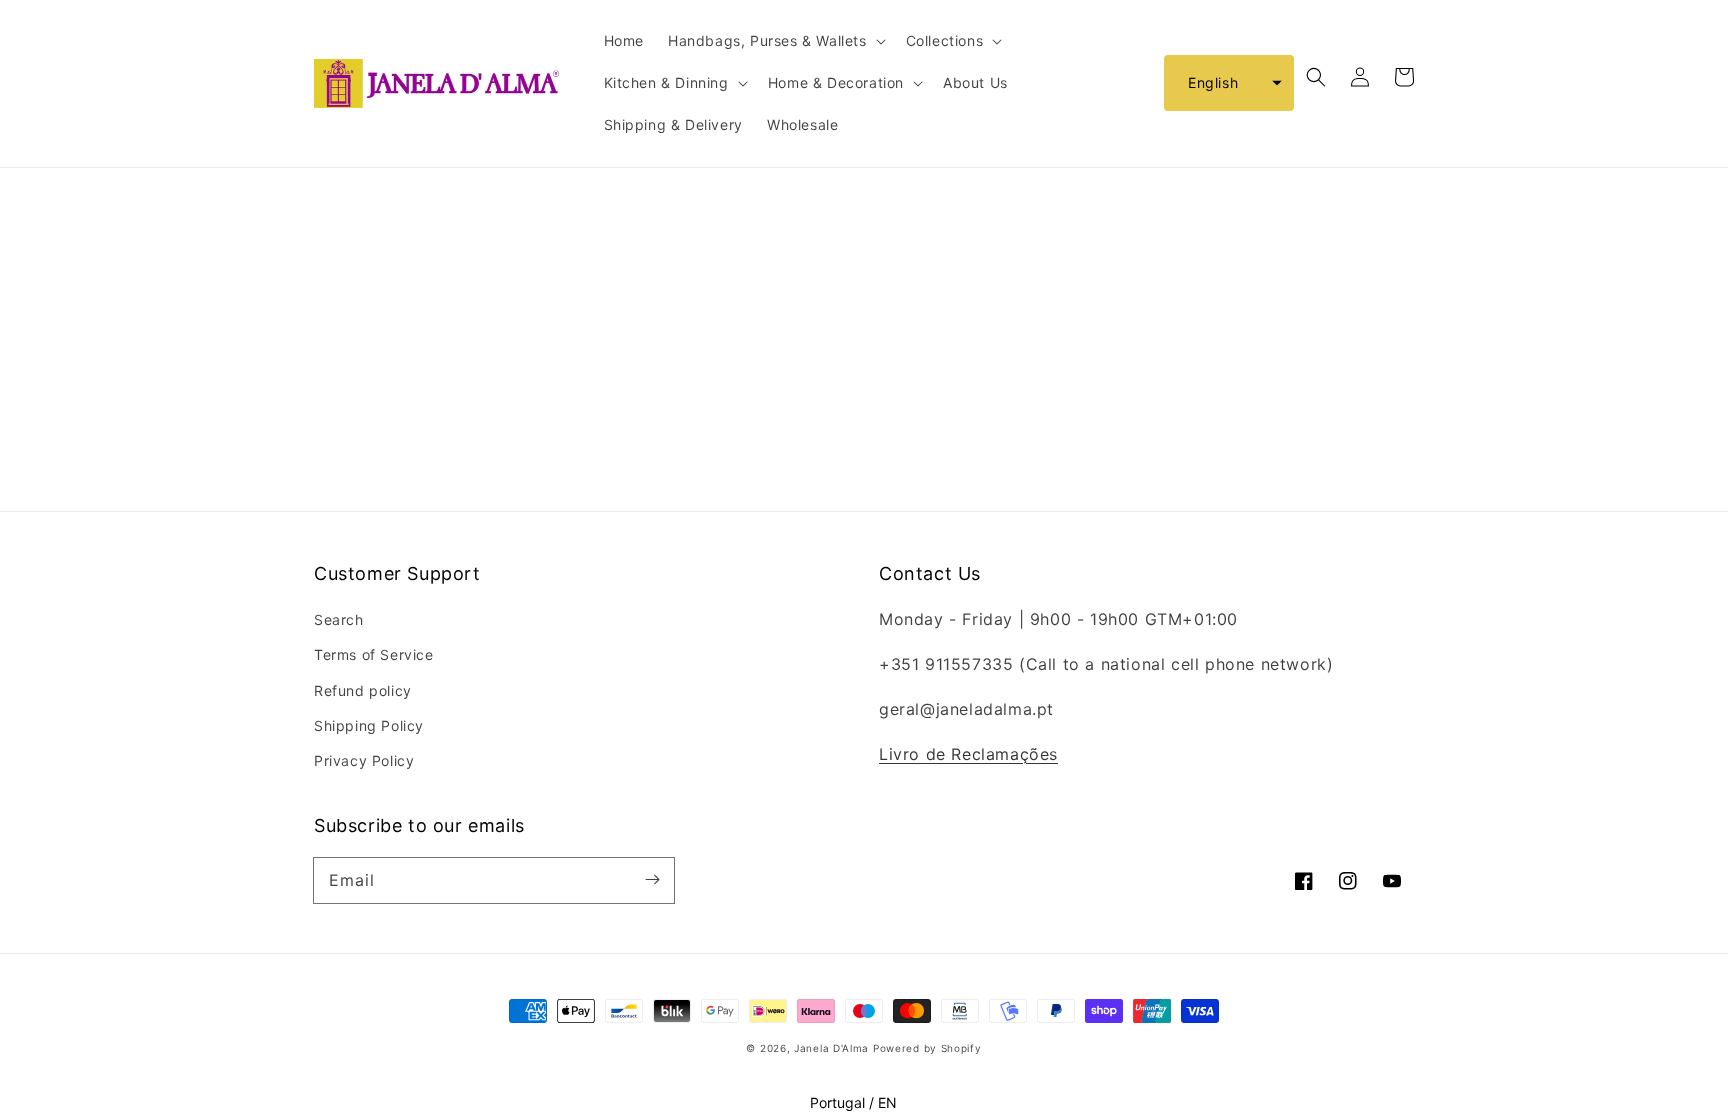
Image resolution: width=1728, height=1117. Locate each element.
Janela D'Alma (831, 1048)
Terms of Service (374, 654)
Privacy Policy (364, 760)
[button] (1229, 83)
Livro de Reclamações (968, 754)
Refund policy (363, 690)
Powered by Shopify (927, 1048)
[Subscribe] (652, 880)
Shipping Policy (369, 725)
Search (339, 619)
